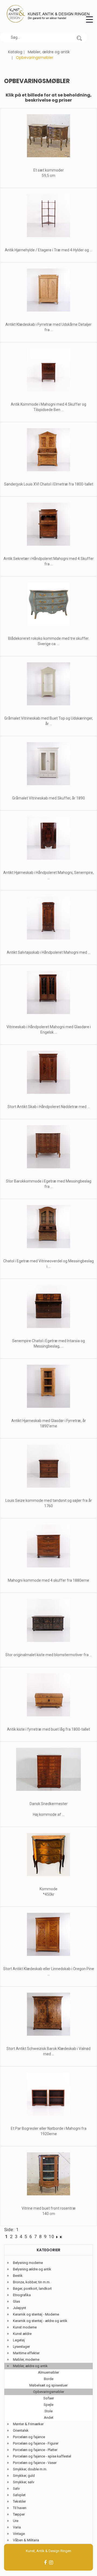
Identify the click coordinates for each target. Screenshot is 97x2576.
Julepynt (20, 2308)
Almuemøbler (48, 2372)
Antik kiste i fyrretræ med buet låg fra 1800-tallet (48, 1729)
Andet (49, 2418)
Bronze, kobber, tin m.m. (32, 2282)
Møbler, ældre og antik (49, 52)
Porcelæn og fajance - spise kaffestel (42, 2456)
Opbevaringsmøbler (49, 2392)
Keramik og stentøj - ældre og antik (40, 2321)
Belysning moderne (28, 2263)
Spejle (48, 2405)
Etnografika (22, 2295)
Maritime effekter (26, 2353)
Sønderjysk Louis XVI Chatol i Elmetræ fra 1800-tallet (49, 484)
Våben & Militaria (26, 2540)
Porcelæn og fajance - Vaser (35, 2463)
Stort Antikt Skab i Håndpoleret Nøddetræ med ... (49, 1107)
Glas (16, 2301)
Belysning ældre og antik (32, 2269)
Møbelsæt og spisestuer (48, 2385)
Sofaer (49, 2398)
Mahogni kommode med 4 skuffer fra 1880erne (48, 1580)
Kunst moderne (25, 2327)
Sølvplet (19, 2495)
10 (51, 2236)
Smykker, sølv (24, 2482)
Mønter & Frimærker (28, 2424)
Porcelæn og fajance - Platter (35, 2450)
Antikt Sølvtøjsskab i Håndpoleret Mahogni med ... (48, 952)
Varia (17, 2527)
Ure (16, 2521)
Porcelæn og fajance (29, 2437)
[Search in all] (79, 37)
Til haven (20, 2508)
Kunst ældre (22, 2334)
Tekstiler (19, 2501)
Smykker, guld (24, 2476)
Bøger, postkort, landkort (32, 2289)
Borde (49, 2379)
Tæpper (19, 2514)
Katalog (15, 52)
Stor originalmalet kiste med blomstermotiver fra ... (49, 1655)
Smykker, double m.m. (30, 2469)
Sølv (16, 2489)
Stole (48, 2411)
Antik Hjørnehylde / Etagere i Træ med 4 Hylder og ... (48, 250)
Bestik (18, 2276)
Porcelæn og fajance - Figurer (36, 2443)
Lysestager (21, 2347)
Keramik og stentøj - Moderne (36, 2314)
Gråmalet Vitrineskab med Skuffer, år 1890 (48, 798)
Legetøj (19, 2340)
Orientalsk (21, 2430)
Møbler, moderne (26, 2359)
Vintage (19, 2534)
